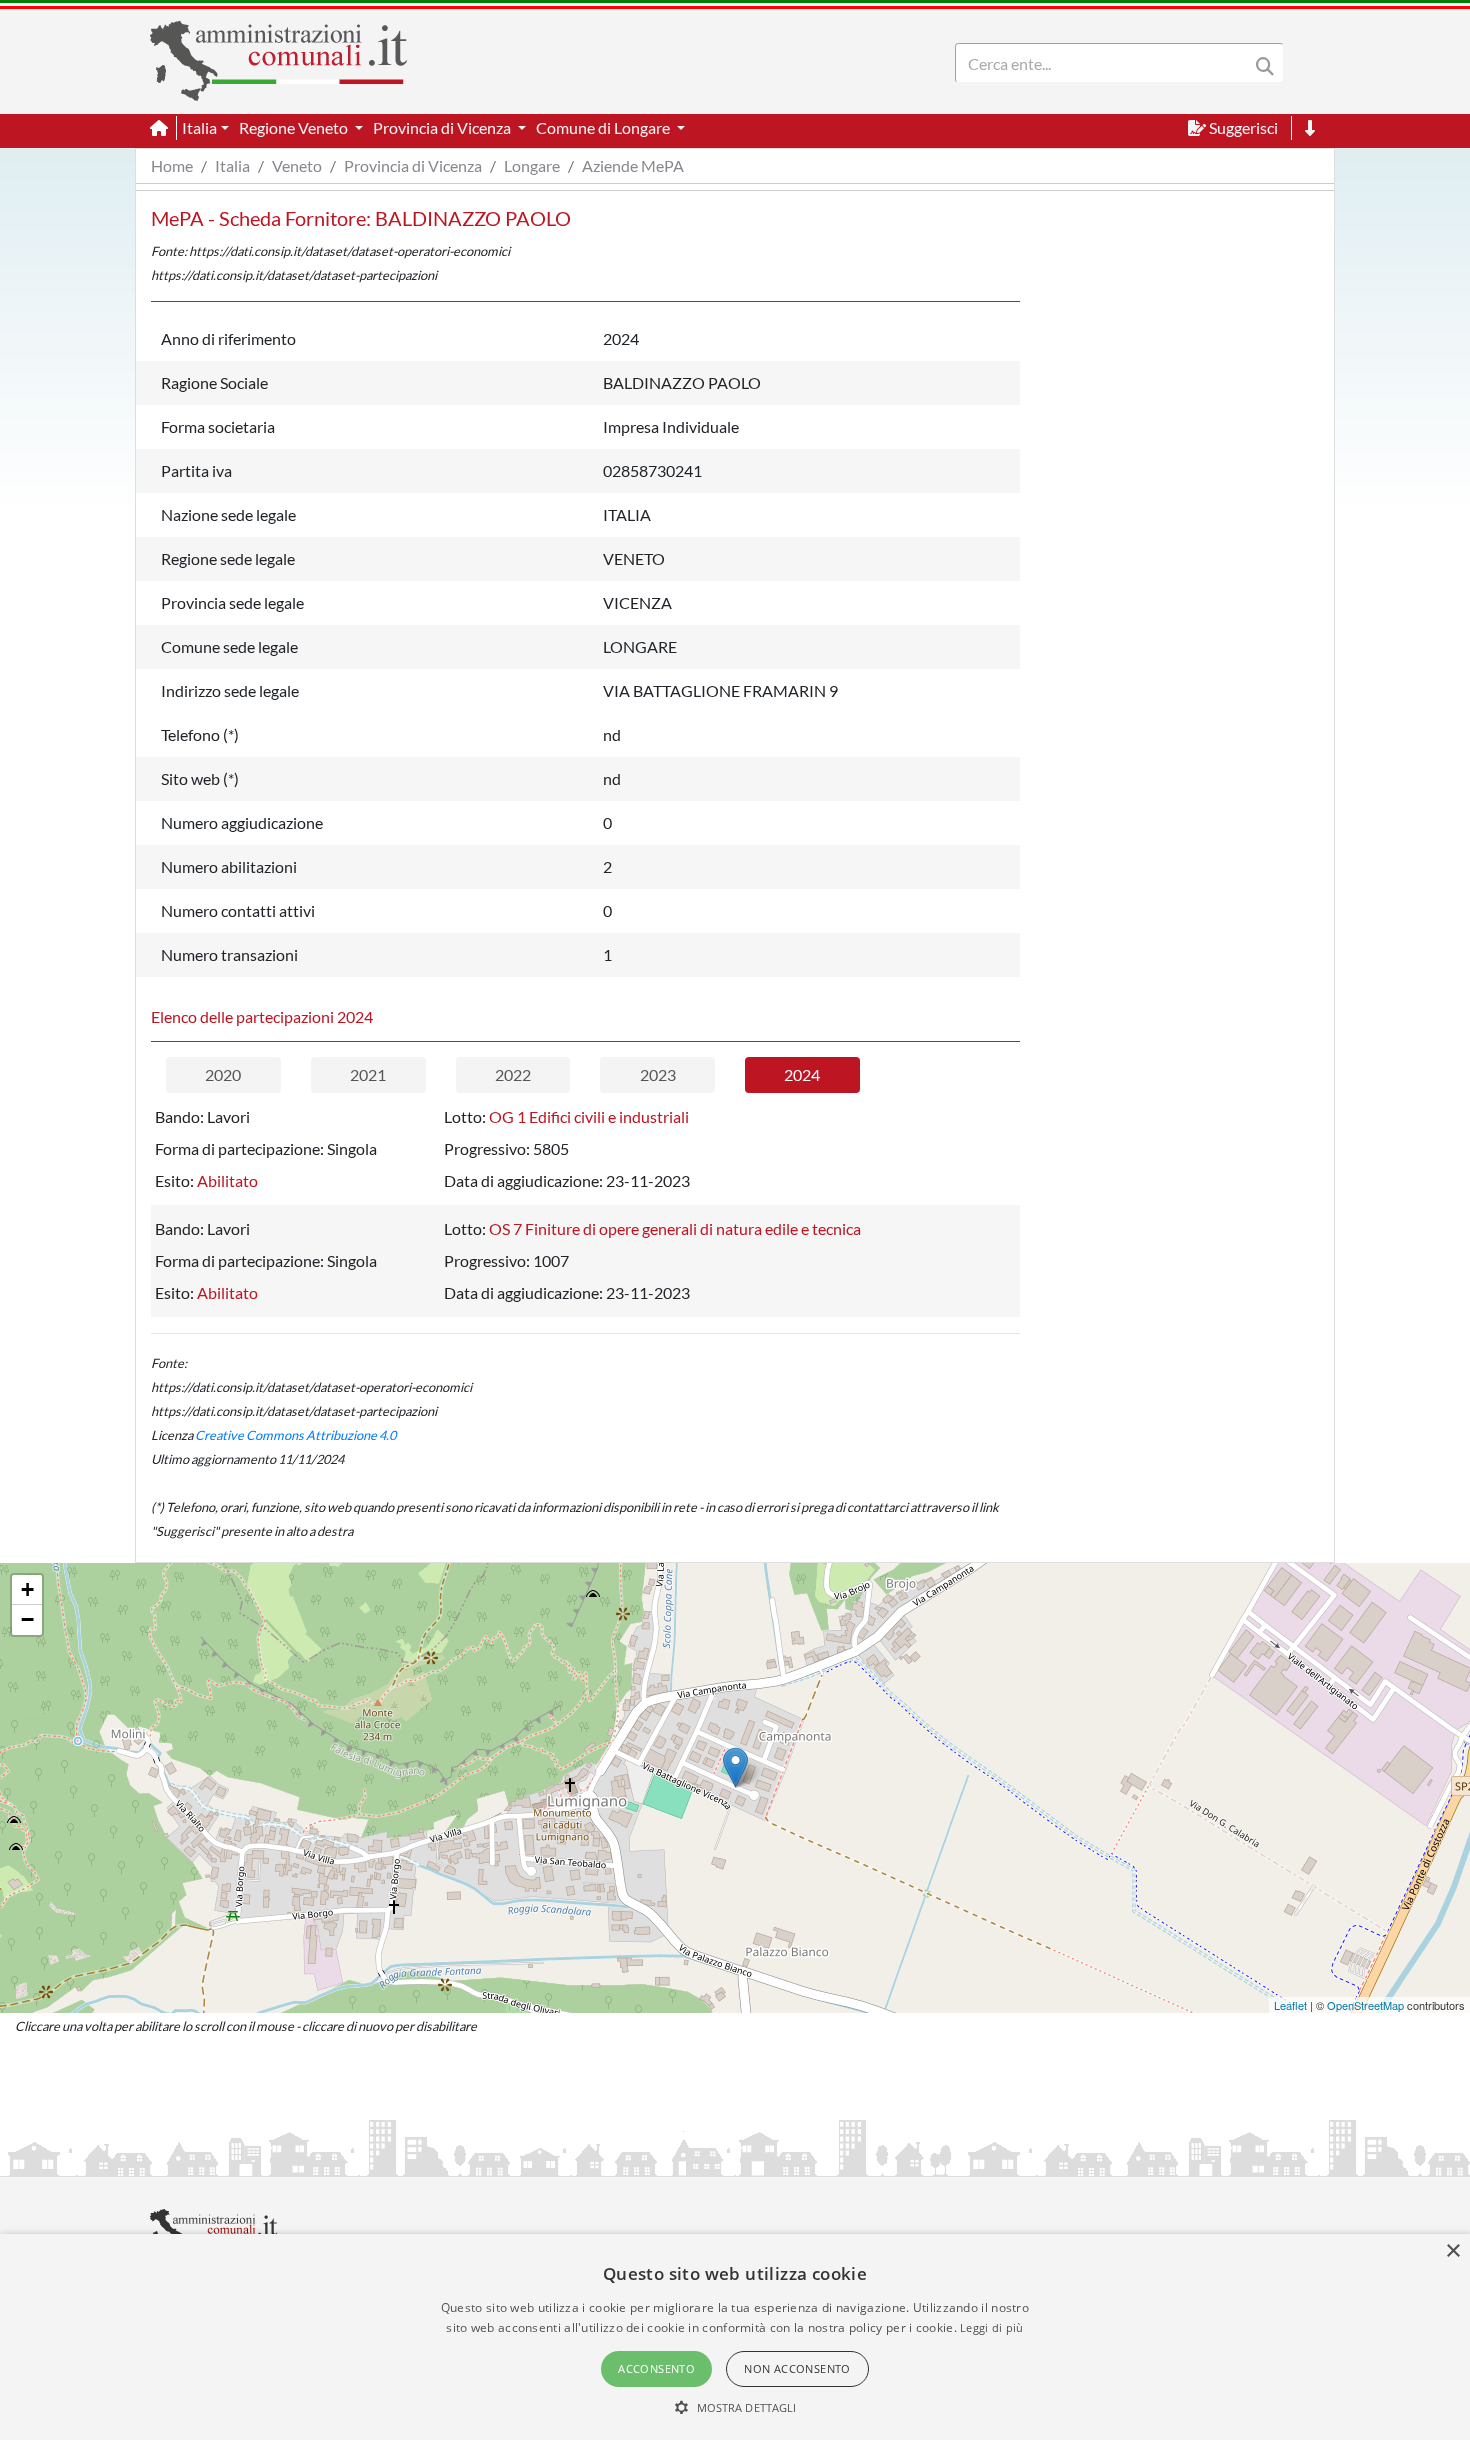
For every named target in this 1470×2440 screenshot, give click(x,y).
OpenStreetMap (1365, 2005)
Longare (532, 165)
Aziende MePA (633, 165)
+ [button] (27, 1589)
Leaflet (1290, 2005)
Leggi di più (992, 2327)
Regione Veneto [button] (295, 127)
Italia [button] (199, 127)
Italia (232, 165)
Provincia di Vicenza (413, 165)
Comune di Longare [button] (604, 127)
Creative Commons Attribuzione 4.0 (295, 1435)
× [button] (1452, 2251)
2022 (513, 1074)
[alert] (735, 2337)
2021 (368, 1074)
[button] (735, 2407)
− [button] (27, 1619)
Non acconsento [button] (797, 2368)
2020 (223, 1074)
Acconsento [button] (656, 2368)
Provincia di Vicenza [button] (443, 127)
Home (172, 165)
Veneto (297, 165)
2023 (658, 1074)
